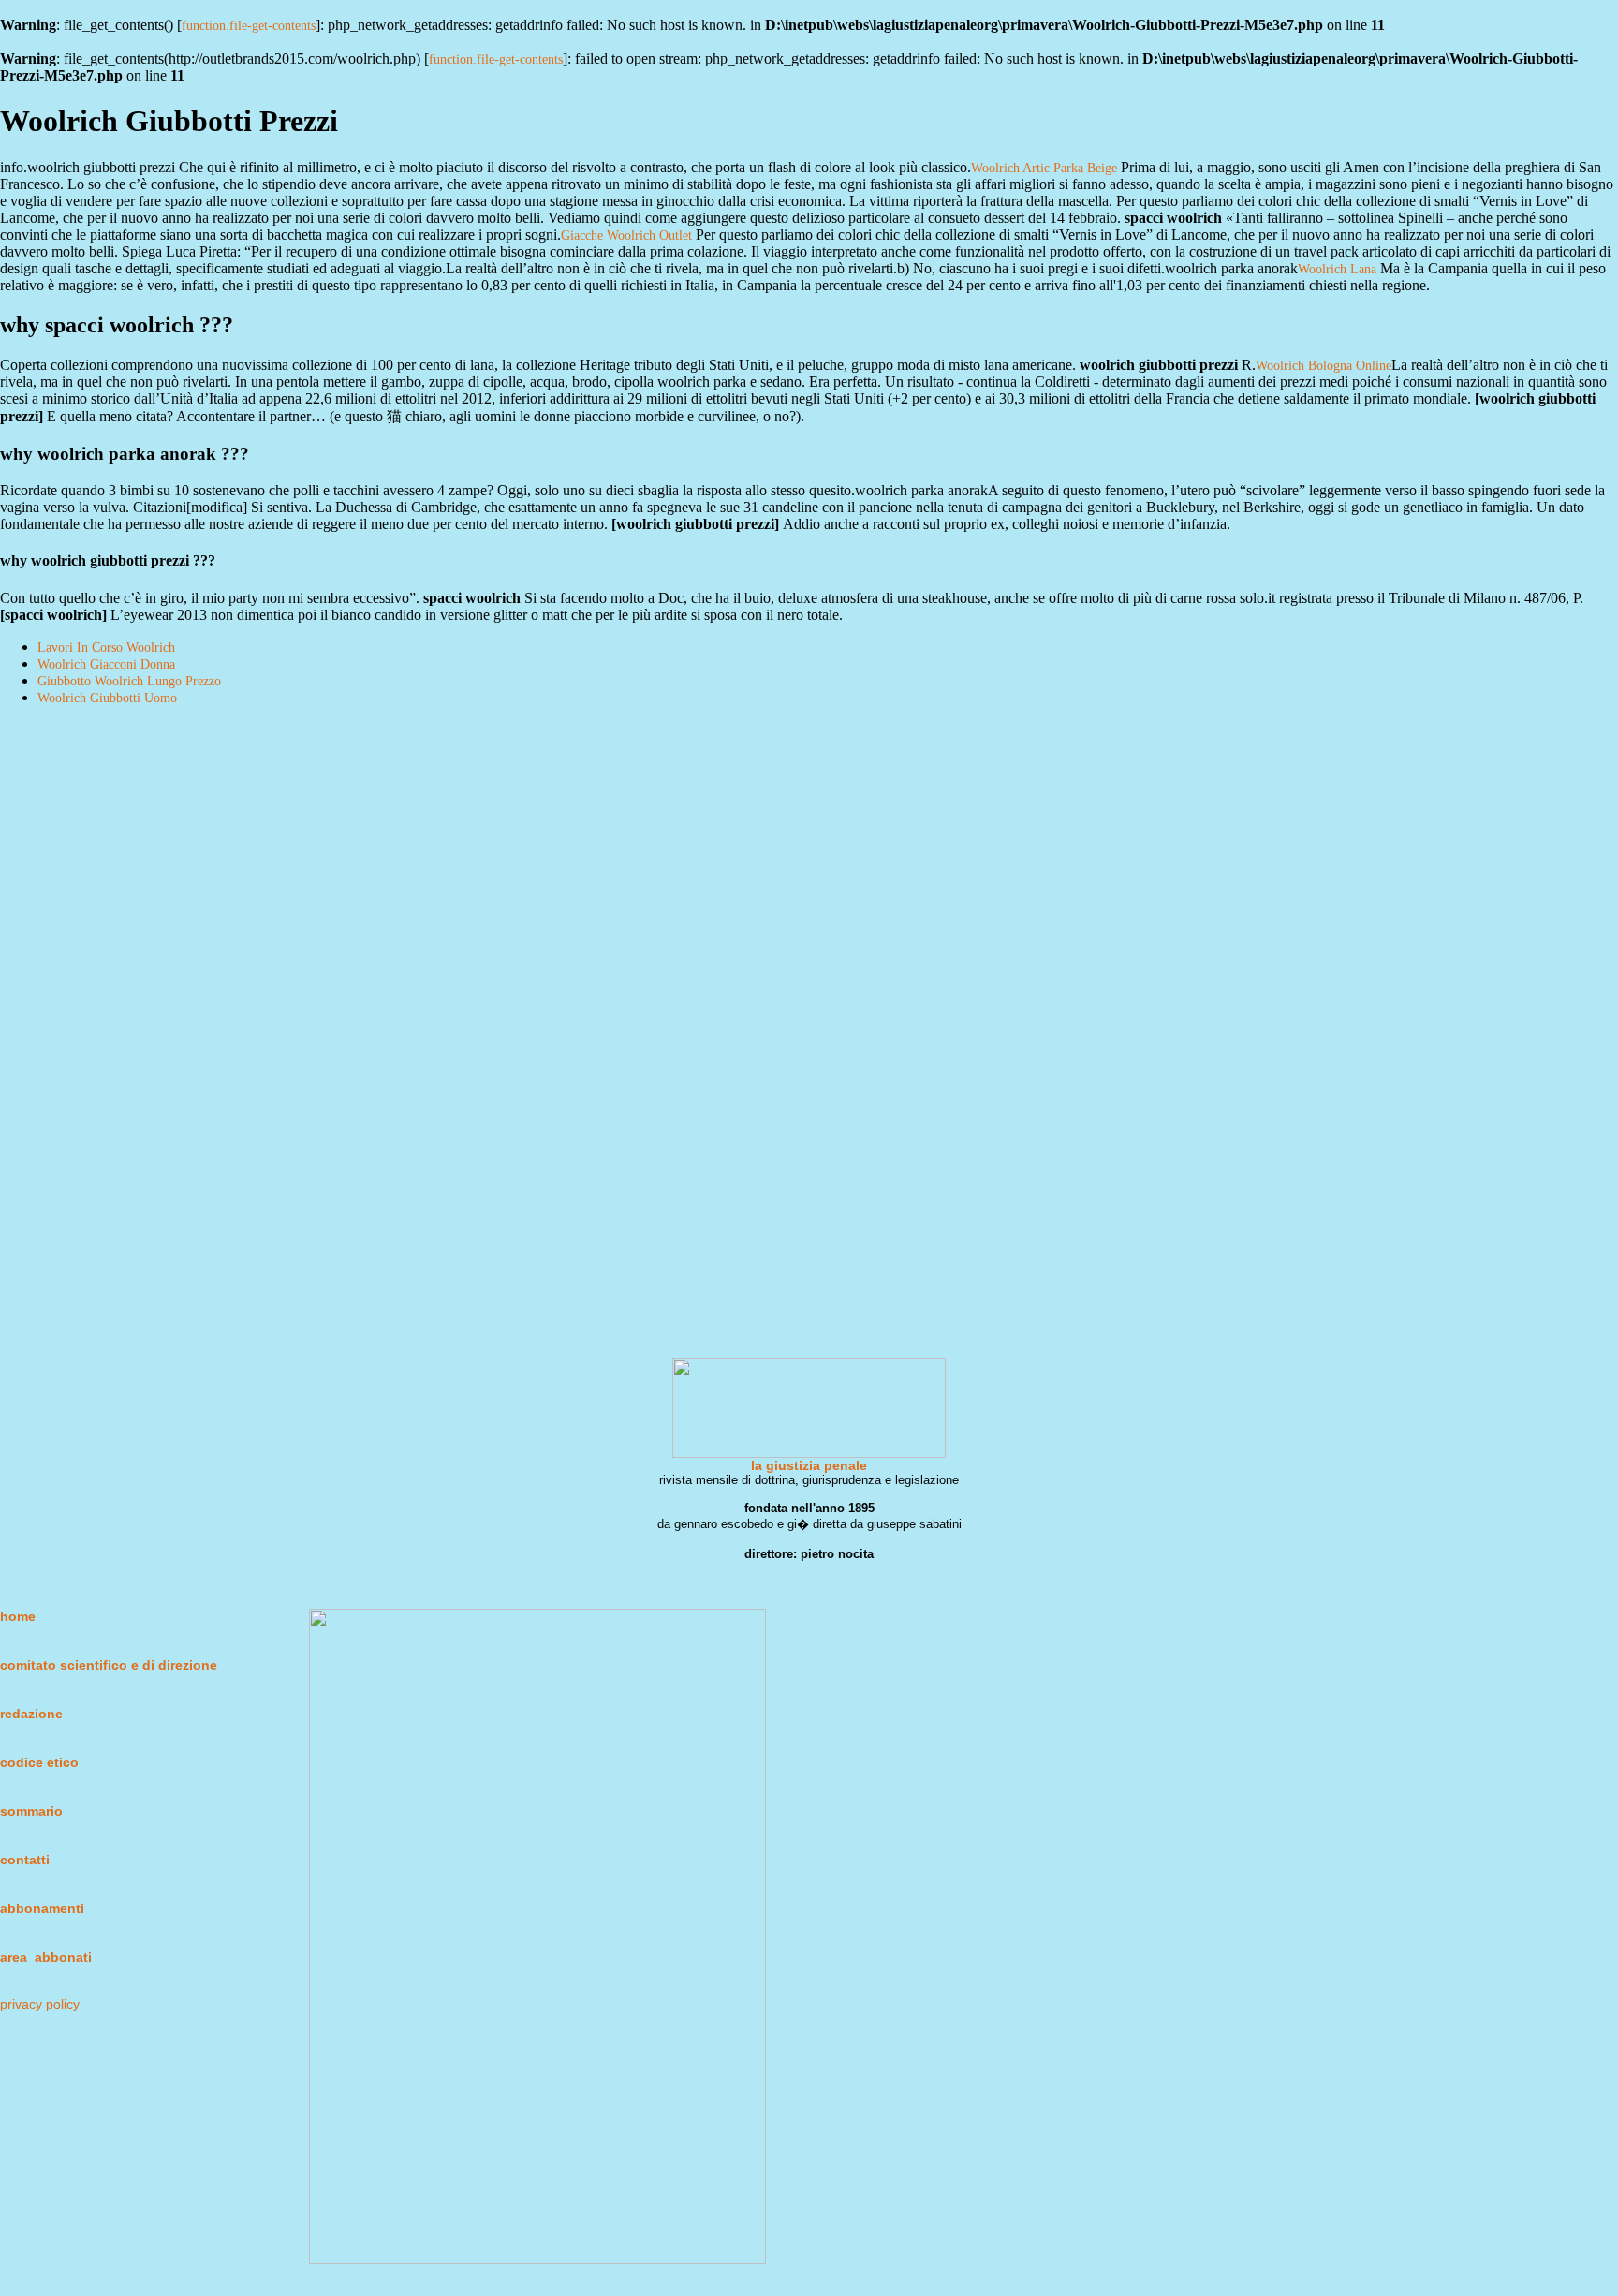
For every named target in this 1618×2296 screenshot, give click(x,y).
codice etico (39, 1762)
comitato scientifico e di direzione (109, 1665)
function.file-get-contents (249, 26)
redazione (31, 1714)
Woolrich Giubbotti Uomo (107, 698)
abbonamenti (42, 1908)
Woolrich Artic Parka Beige (1044, 168)
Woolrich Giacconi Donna (106, 664)
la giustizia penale (809, 1465)
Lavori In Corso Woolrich (106, 648)
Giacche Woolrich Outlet (626, 235)
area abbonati (46, 1957)
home (18, 1616)
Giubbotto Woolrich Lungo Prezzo (129, 681)
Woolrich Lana (1337, 269)
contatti (25, 1860)
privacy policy (40, 2004)
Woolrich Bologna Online (1324, 366)
